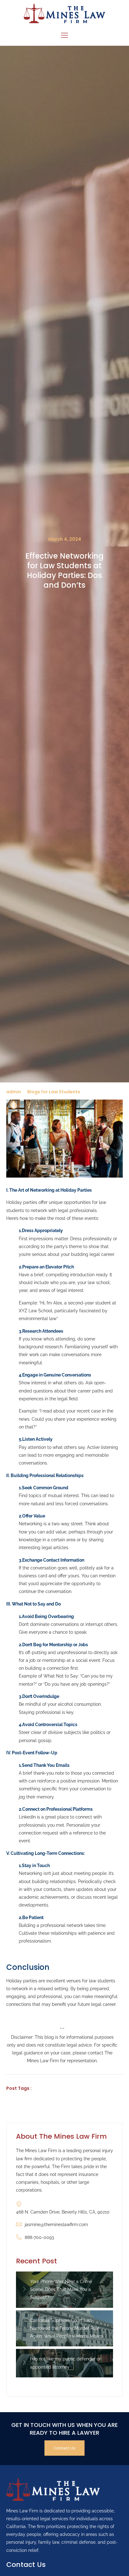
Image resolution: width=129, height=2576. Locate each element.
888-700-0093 (39, 2237)
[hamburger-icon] (65, 36)
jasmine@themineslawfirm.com (56, 2225)
